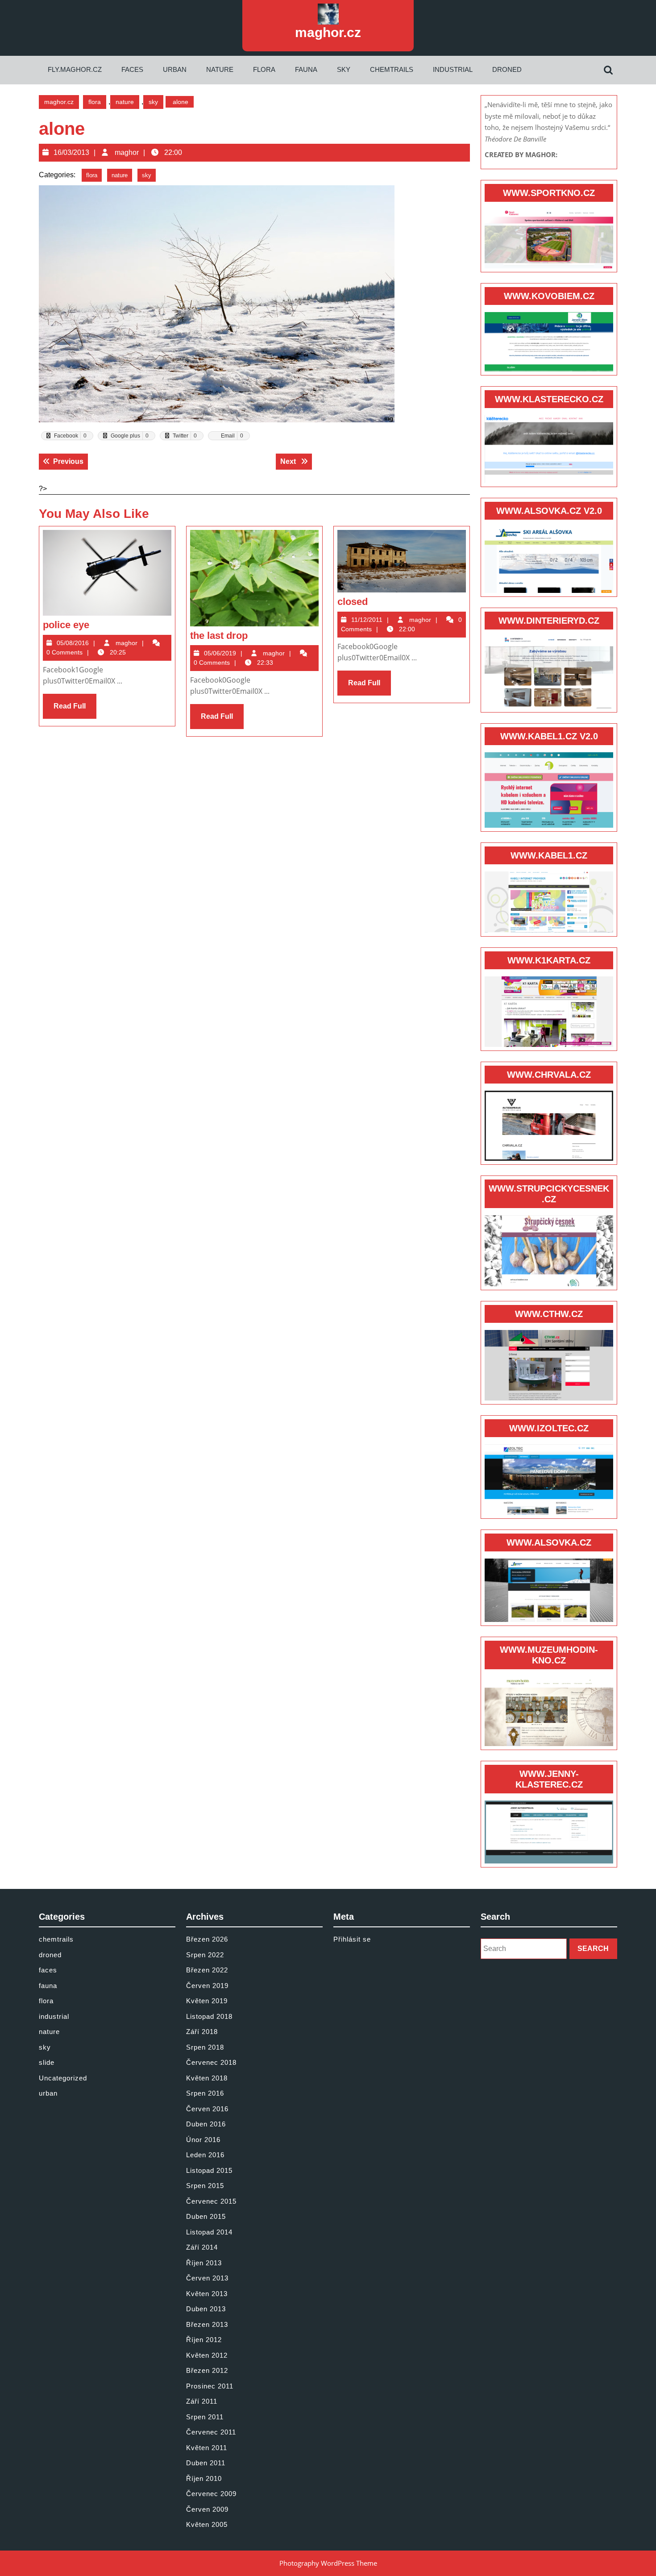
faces (132, 69)
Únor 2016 (203, 2140)
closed (353, 602)
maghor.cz (328, 32)
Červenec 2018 (211, 2062)
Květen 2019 (207, 2001)
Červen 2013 (207, 2278)
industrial (453, 69)
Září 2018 (202, 2032)
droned (507, 69)
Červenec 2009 (211, 2494)
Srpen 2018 (205, 2047)
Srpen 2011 (205, 2417)
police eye (66, 625)
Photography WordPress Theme (328, 2563)
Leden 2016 (205, 2155)
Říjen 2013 (204, 2263)
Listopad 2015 (209, 2170)
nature (220, 69)
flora (264, 69)
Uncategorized (63, 2078)
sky (344, 69)
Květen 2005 (207, 2524)
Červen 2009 (207, 2509)
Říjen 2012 (204, 2340)
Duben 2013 (206, 2309)
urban (175, 69)
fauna (306, 69)
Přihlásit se (352, 1939)
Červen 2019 (207, 1986)
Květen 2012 (207, 2355)
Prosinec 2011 (210, 2386)
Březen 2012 (207, 2370)
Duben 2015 (206, 2216)
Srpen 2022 (205, 1955)
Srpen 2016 (205, 2093)
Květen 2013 (207, 2294)
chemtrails (392, 69)
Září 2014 (202, 2247)
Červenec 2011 (211, 2432)
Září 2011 (202, 2401)
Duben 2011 (206, 2463)
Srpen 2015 (205, 2186)
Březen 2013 (207, 2324)
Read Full (75, 710)
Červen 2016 (207, 2109)
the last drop (219, 636)
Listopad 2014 (209, 2232)
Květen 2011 (207, 2448)
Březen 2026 (207, 1939)
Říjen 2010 (204, 2478)
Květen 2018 (207, 2078)
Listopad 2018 (209, 2016)
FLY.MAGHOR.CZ (75, 69)
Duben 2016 (206, 2124)
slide (47, 2062)
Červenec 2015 (211, 2201)
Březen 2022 (207, 1970)
